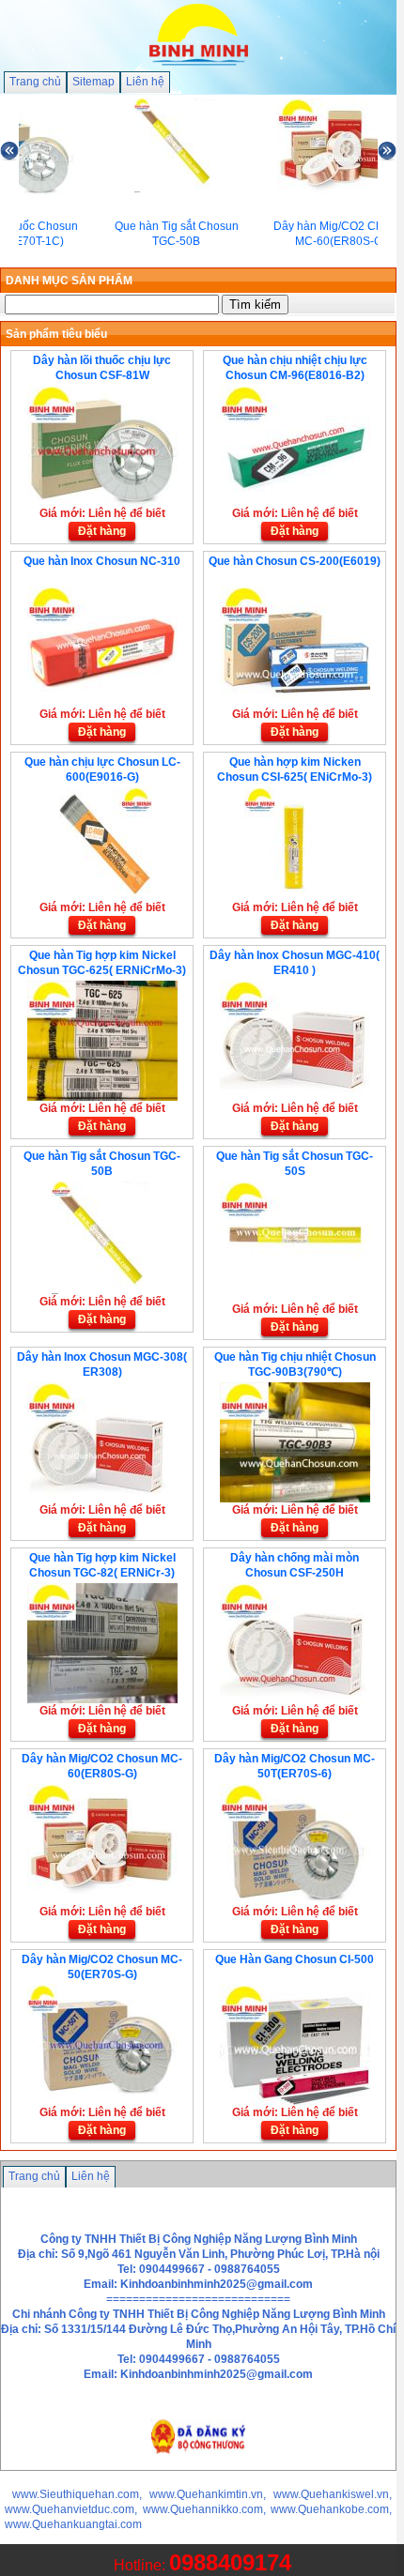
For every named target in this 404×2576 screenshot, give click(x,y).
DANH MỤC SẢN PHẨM (69, 281)
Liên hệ (145, 82)
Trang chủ (35, 82)
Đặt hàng (102, 531)
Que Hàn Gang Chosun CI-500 (295, 1959)
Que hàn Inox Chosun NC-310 (102, 561)
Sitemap (93, 82)
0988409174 (230, 2562)
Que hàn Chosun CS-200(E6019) (295, 561)
